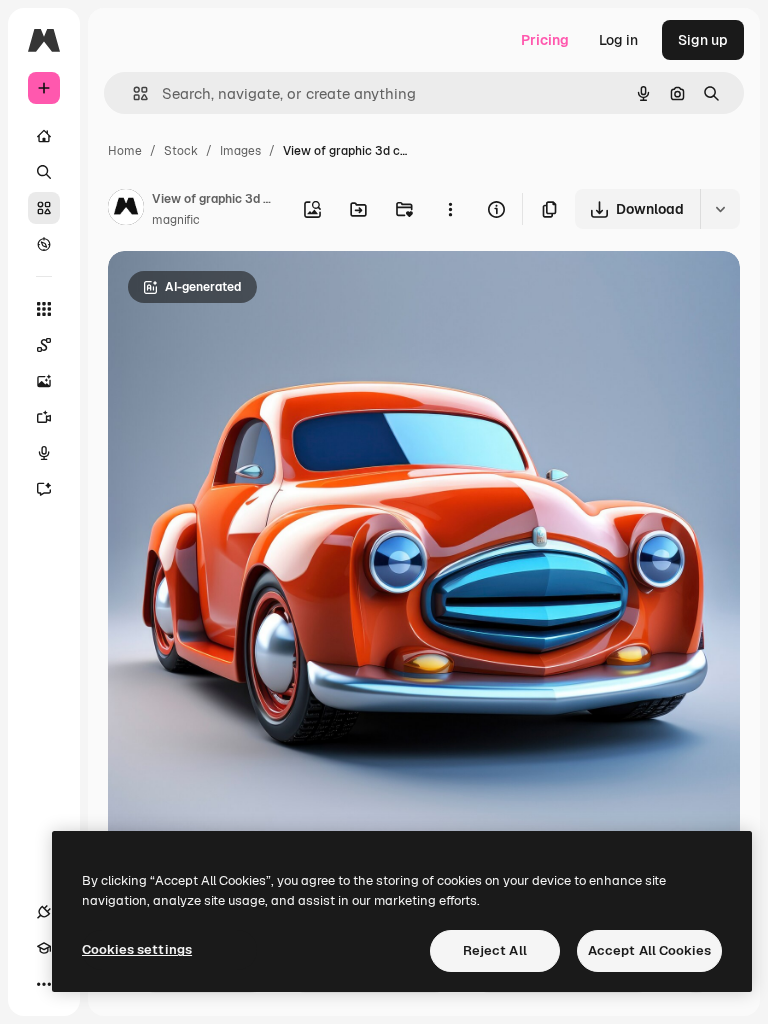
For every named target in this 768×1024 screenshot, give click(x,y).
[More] (44, 984)
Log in (618, 40)
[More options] (450, 209)
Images (240, 151)
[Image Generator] (44, 381)
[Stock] (44, 208)
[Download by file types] (720, 209)
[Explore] (44, 244)
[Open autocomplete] (132, 93)
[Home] (44, 136)
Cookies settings (137, 949)
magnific (176, 220)
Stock (181, 151)
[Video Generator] (44, 417)
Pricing (545, 40)
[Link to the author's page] (126, 210)
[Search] (44, 172)
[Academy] (44, 948)
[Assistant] (44, 489)
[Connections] (44, 912)
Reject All (495, 950)
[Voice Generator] (44, 453)
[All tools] (44, 309)
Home (125, 151)
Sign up (703, 40)
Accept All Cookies (649, 950)
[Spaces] (44, 345)
